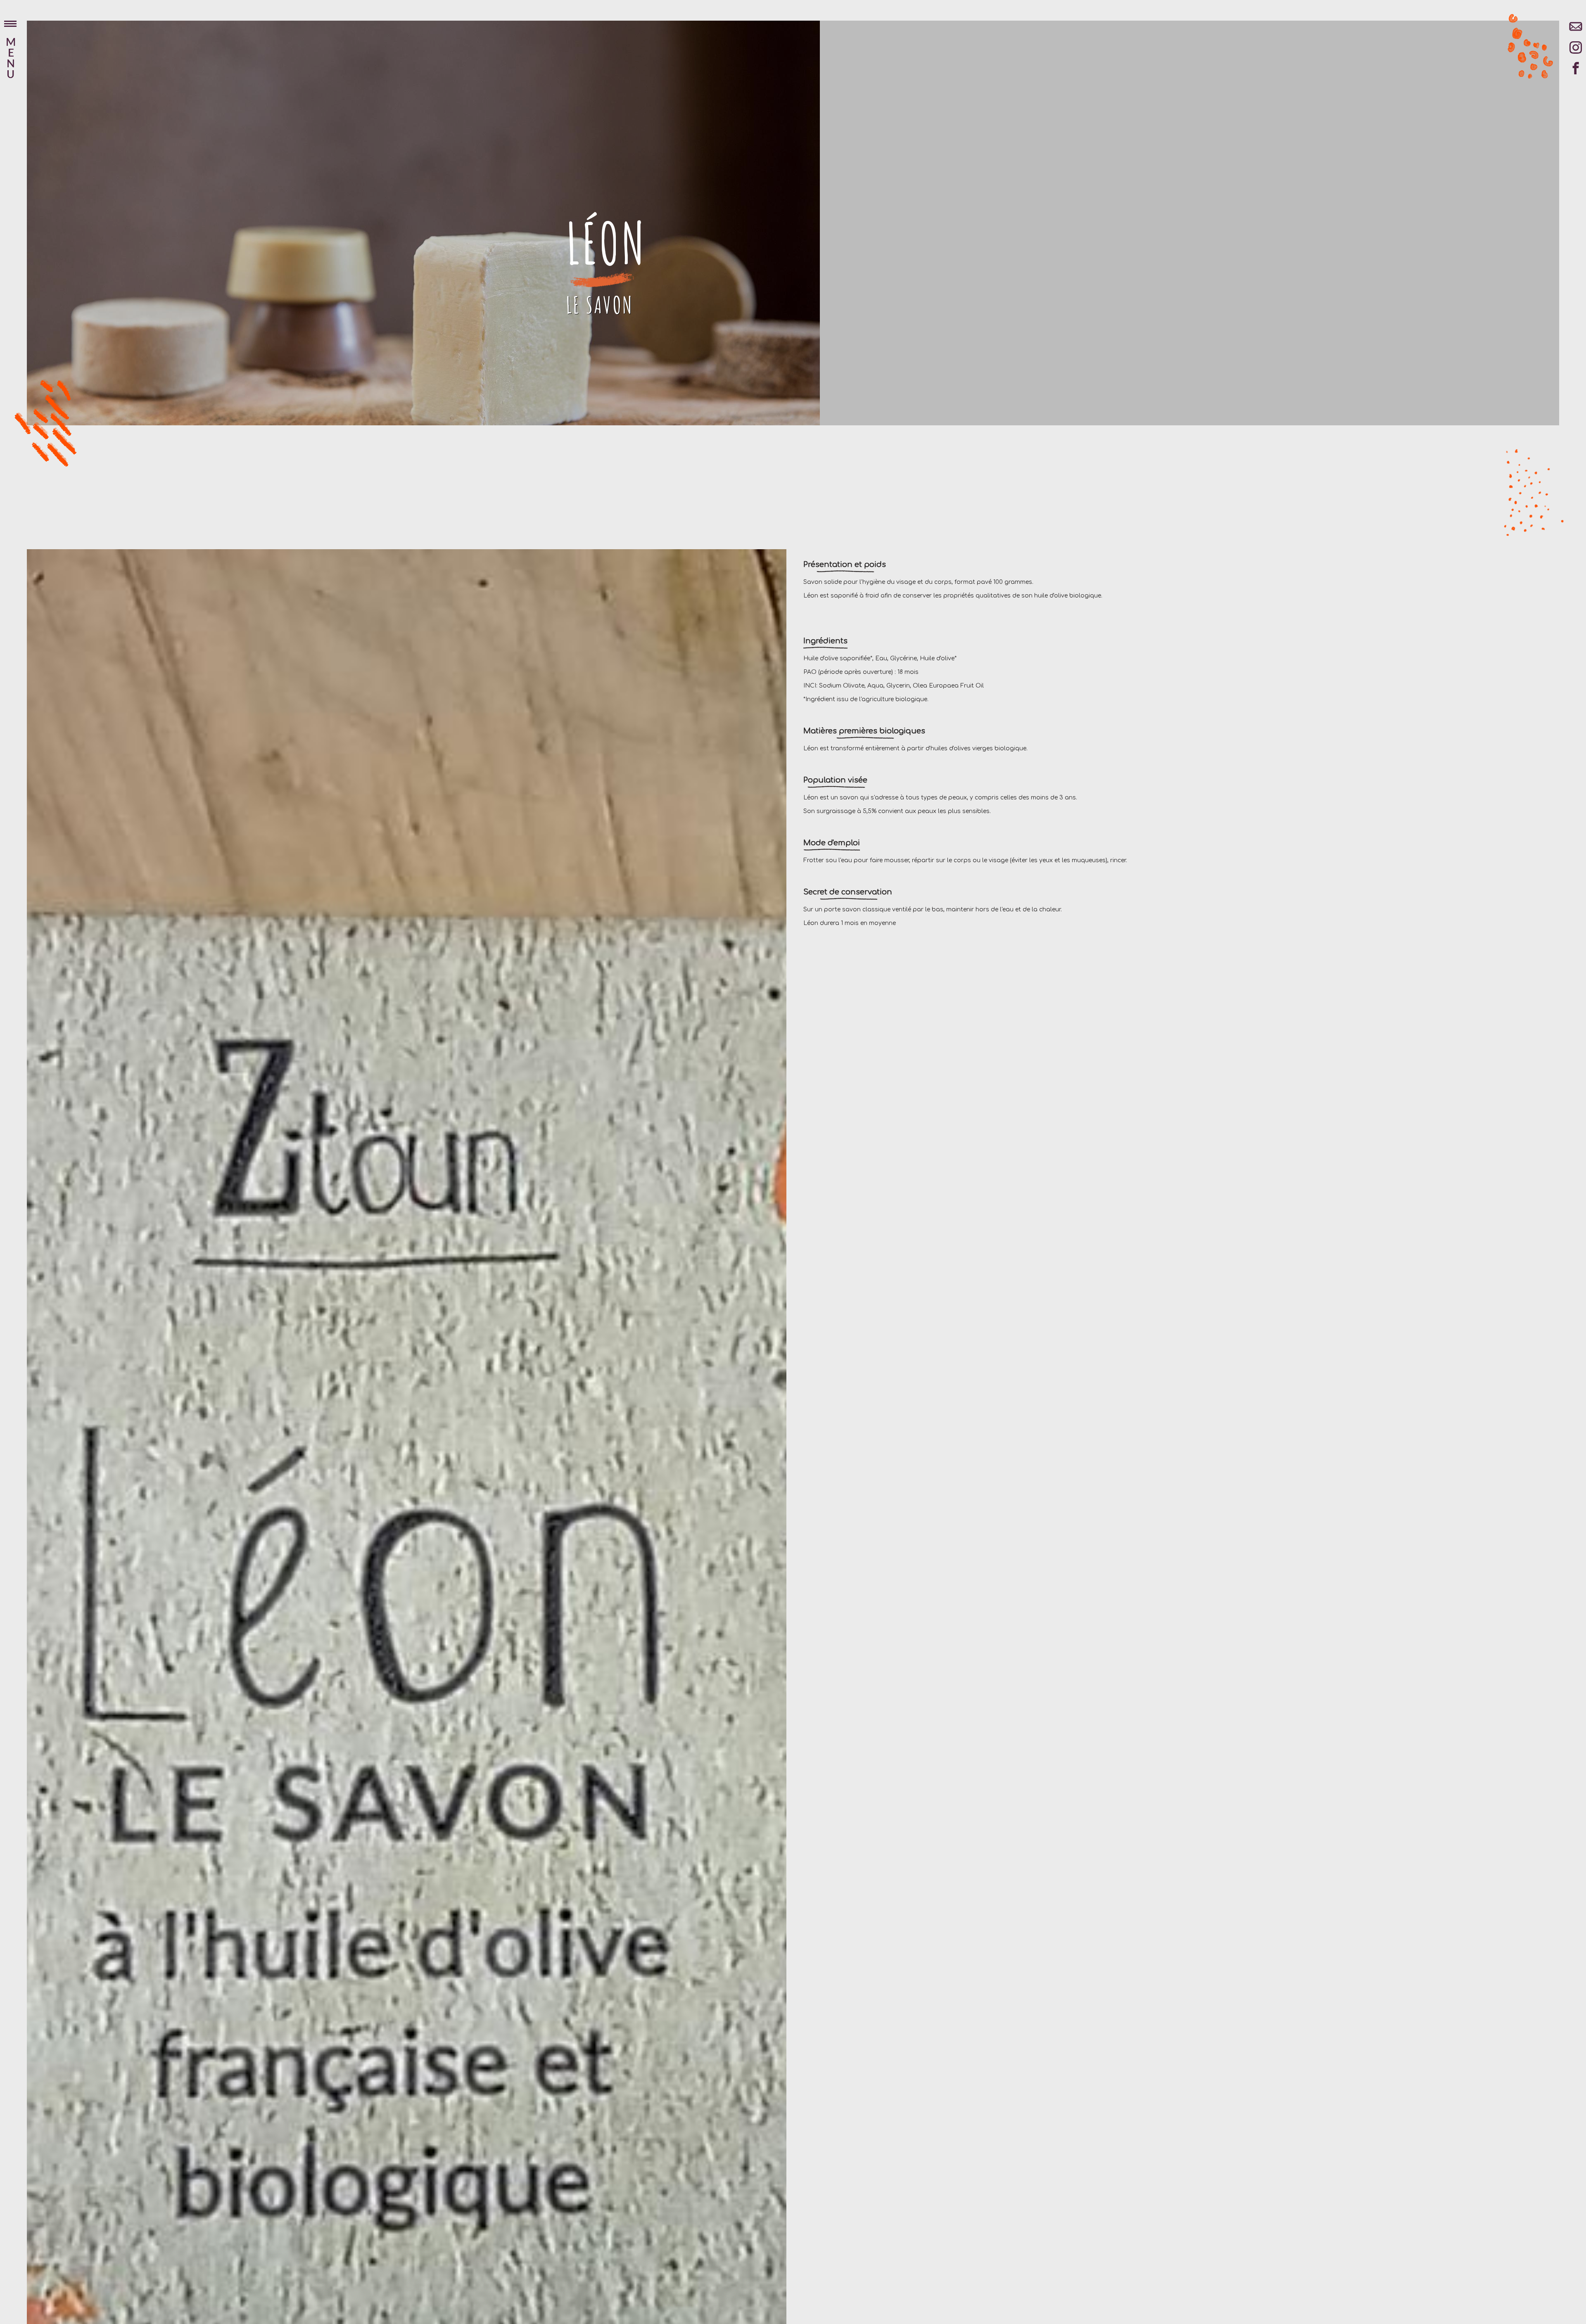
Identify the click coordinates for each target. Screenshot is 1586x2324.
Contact (1576, 31)
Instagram (1576, 52)
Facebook (1576, 72)
